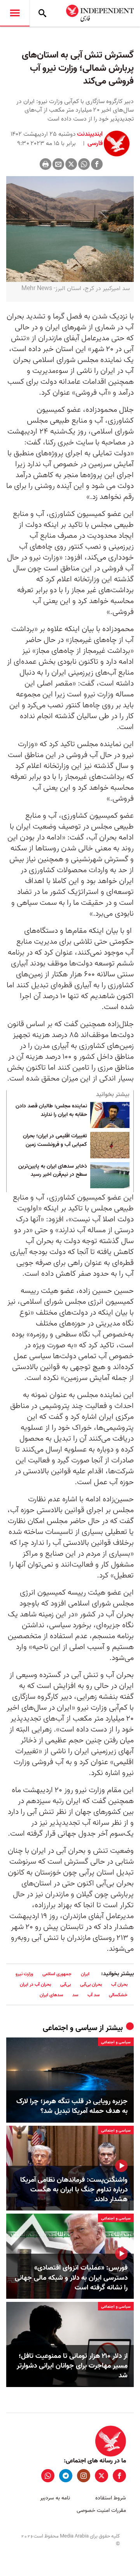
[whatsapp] (48, 2476)
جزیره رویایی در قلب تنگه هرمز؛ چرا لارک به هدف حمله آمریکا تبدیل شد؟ (72, 2106)
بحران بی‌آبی (91, 1984)
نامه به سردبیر (55, 2498)
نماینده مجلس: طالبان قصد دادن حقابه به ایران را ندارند (51, 1110)
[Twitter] (71, 164)
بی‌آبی (66, 1984)
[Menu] (15, 13)
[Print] (45, 164)
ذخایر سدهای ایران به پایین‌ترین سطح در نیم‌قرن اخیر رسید (53, 1171)
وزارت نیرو (24, 1974)
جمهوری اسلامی (57, 1974)
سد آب (94, 1995)
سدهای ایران (51, 1995)
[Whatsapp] (84, 164)
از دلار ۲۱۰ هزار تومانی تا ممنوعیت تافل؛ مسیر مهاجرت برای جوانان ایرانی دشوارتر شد (72, 2366)
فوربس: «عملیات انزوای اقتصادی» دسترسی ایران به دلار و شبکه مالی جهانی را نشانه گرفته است (71, 2278)
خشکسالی (118, 1995)
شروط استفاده (111, 2498)
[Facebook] (97, 164)
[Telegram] (66, 2476)
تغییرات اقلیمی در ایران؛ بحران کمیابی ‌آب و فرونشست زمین (55, 1140)
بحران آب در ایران (35, 1984)
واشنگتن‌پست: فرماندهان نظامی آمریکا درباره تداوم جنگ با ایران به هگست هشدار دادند (74, 2190)
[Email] (58, 164)
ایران (85, 1974)
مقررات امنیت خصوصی (101, 2510)
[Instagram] (84, 2476)
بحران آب (119, 1984)
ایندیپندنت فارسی (90, 139)
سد (75, 1995)
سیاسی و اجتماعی (70, 2028)
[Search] (42, 13)
